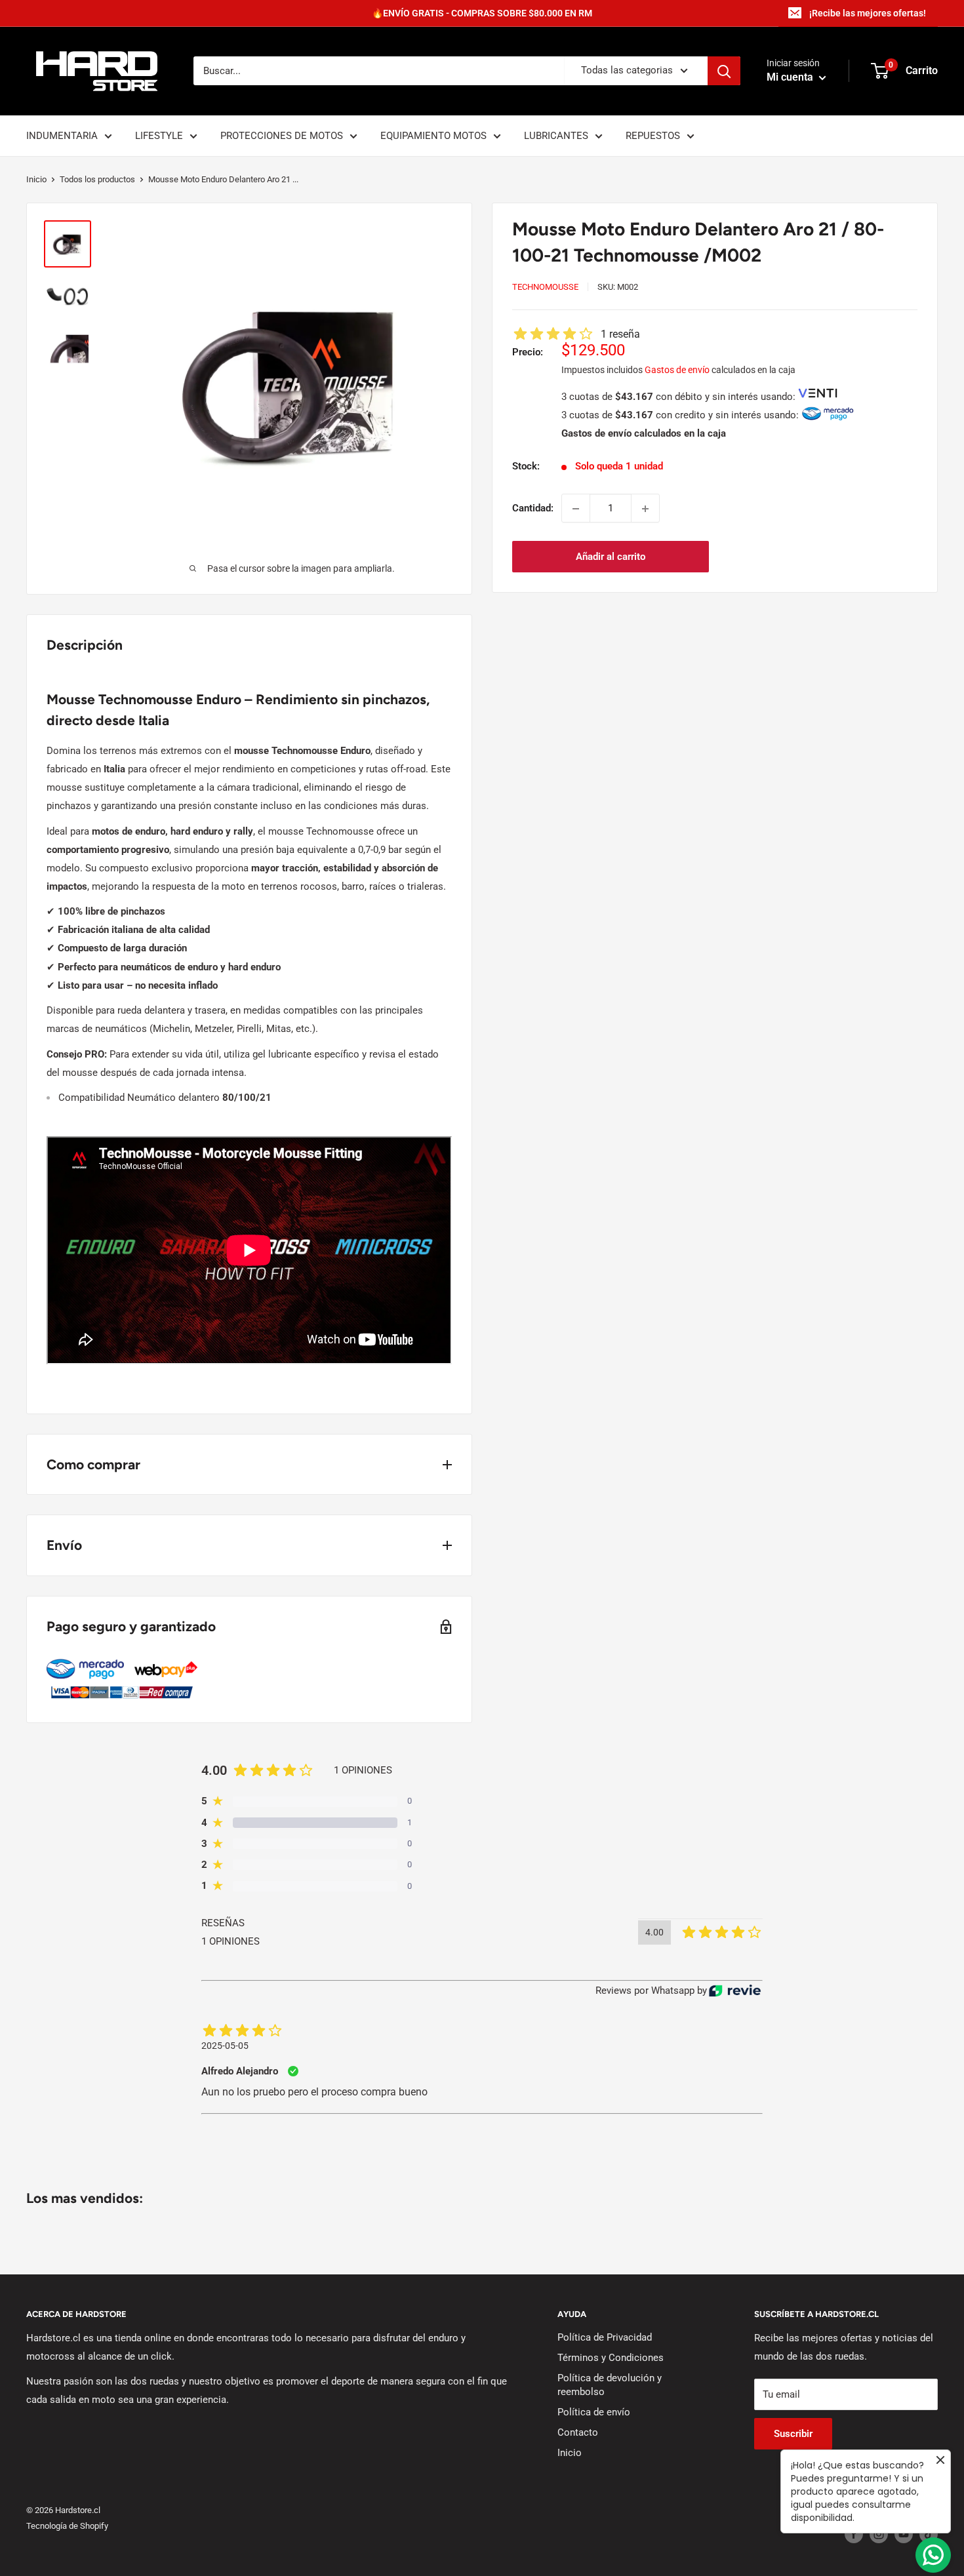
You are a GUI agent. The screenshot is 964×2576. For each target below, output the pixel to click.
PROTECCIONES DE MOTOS (282, 136)
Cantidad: (533, 509)
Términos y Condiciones (611, 2358)
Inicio (36, 179)
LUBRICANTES (556, 136)
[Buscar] (724, 71)
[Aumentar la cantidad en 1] (645, 509)
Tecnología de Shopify (67, 2526)
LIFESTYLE (159, 136)
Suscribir (793, 2434)
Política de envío (594, 2412)
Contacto (578, 2432)
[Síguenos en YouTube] (904, 2534)
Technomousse (545, 287)
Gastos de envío (677, 370)
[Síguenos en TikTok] (929, 2534)
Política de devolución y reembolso (610, 2385)
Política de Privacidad (605, 2337)
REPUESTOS (653, 136)
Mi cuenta (791, 78)
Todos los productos (97, 179)
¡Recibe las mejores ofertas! (868, 13)
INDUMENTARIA (62, 136)
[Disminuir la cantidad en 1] (576, 509)
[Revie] (735, 1991)
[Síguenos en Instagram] (879, 2534)
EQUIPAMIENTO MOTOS (433, 136)
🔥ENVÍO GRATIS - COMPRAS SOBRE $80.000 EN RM (482, 13)
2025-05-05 (225, 2046)
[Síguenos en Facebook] (854, 2534)
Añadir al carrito (611, 557)
